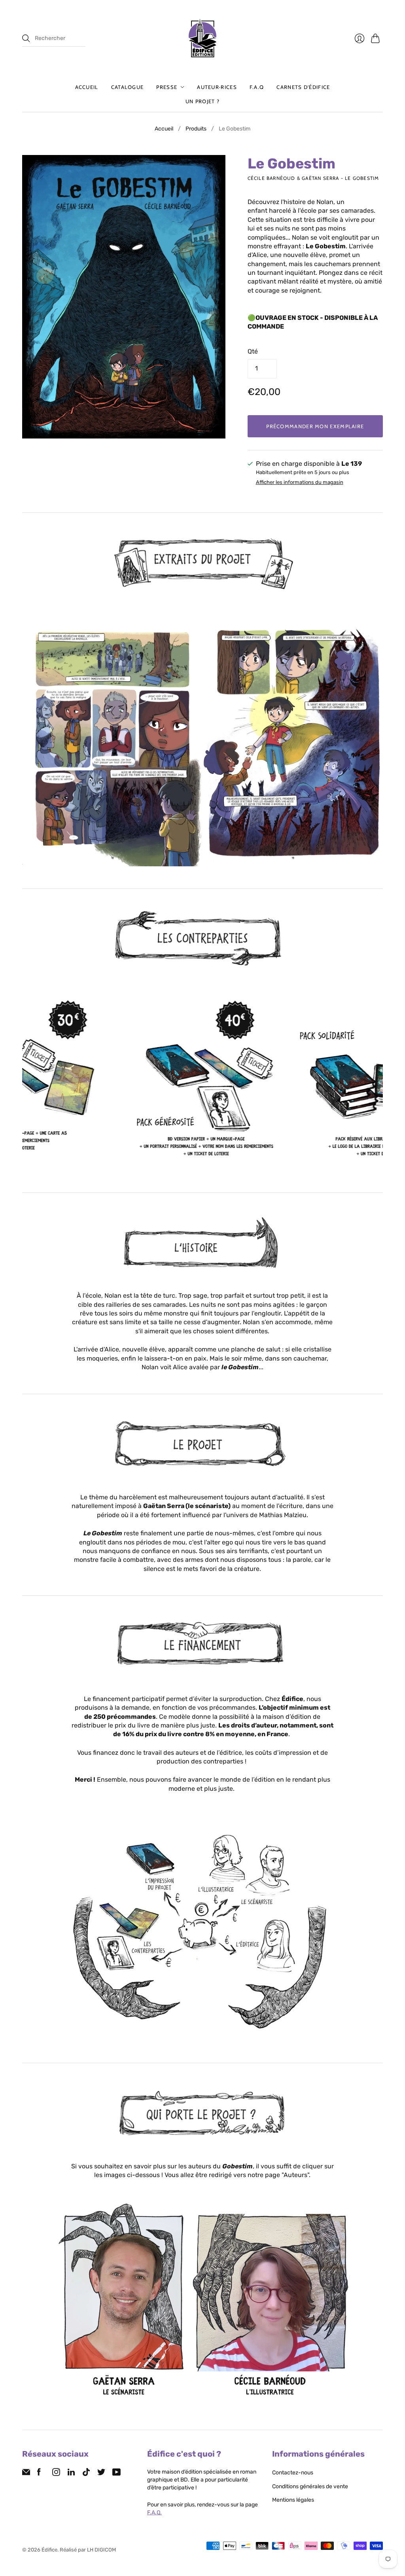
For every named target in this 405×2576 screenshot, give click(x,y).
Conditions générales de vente (310, 2486)
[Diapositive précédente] (31, 739)
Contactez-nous (293, 2473)
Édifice (49, 2550)
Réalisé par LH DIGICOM (88, 2550)
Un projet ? (202, 101)
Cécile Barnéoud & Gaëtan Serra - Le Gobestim (313, 178)
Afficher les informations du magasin (300, 482)
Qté (253, 351)
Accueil (87, 87)
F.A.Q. (154, 2513)
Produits (196, 129)
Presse (167, 87)
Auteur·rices (217, 87)
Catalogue (128, 87)
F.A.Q (257, 87)
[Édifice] (202, 38)
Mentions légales (293, 2500)
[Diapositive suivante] (374, 739)
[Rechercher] (26, 38)
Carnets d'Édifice (303, 87)
